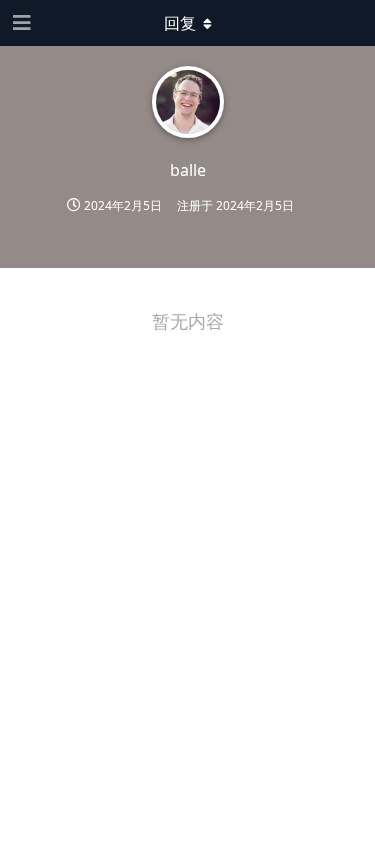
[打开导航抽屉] (20, 23)
